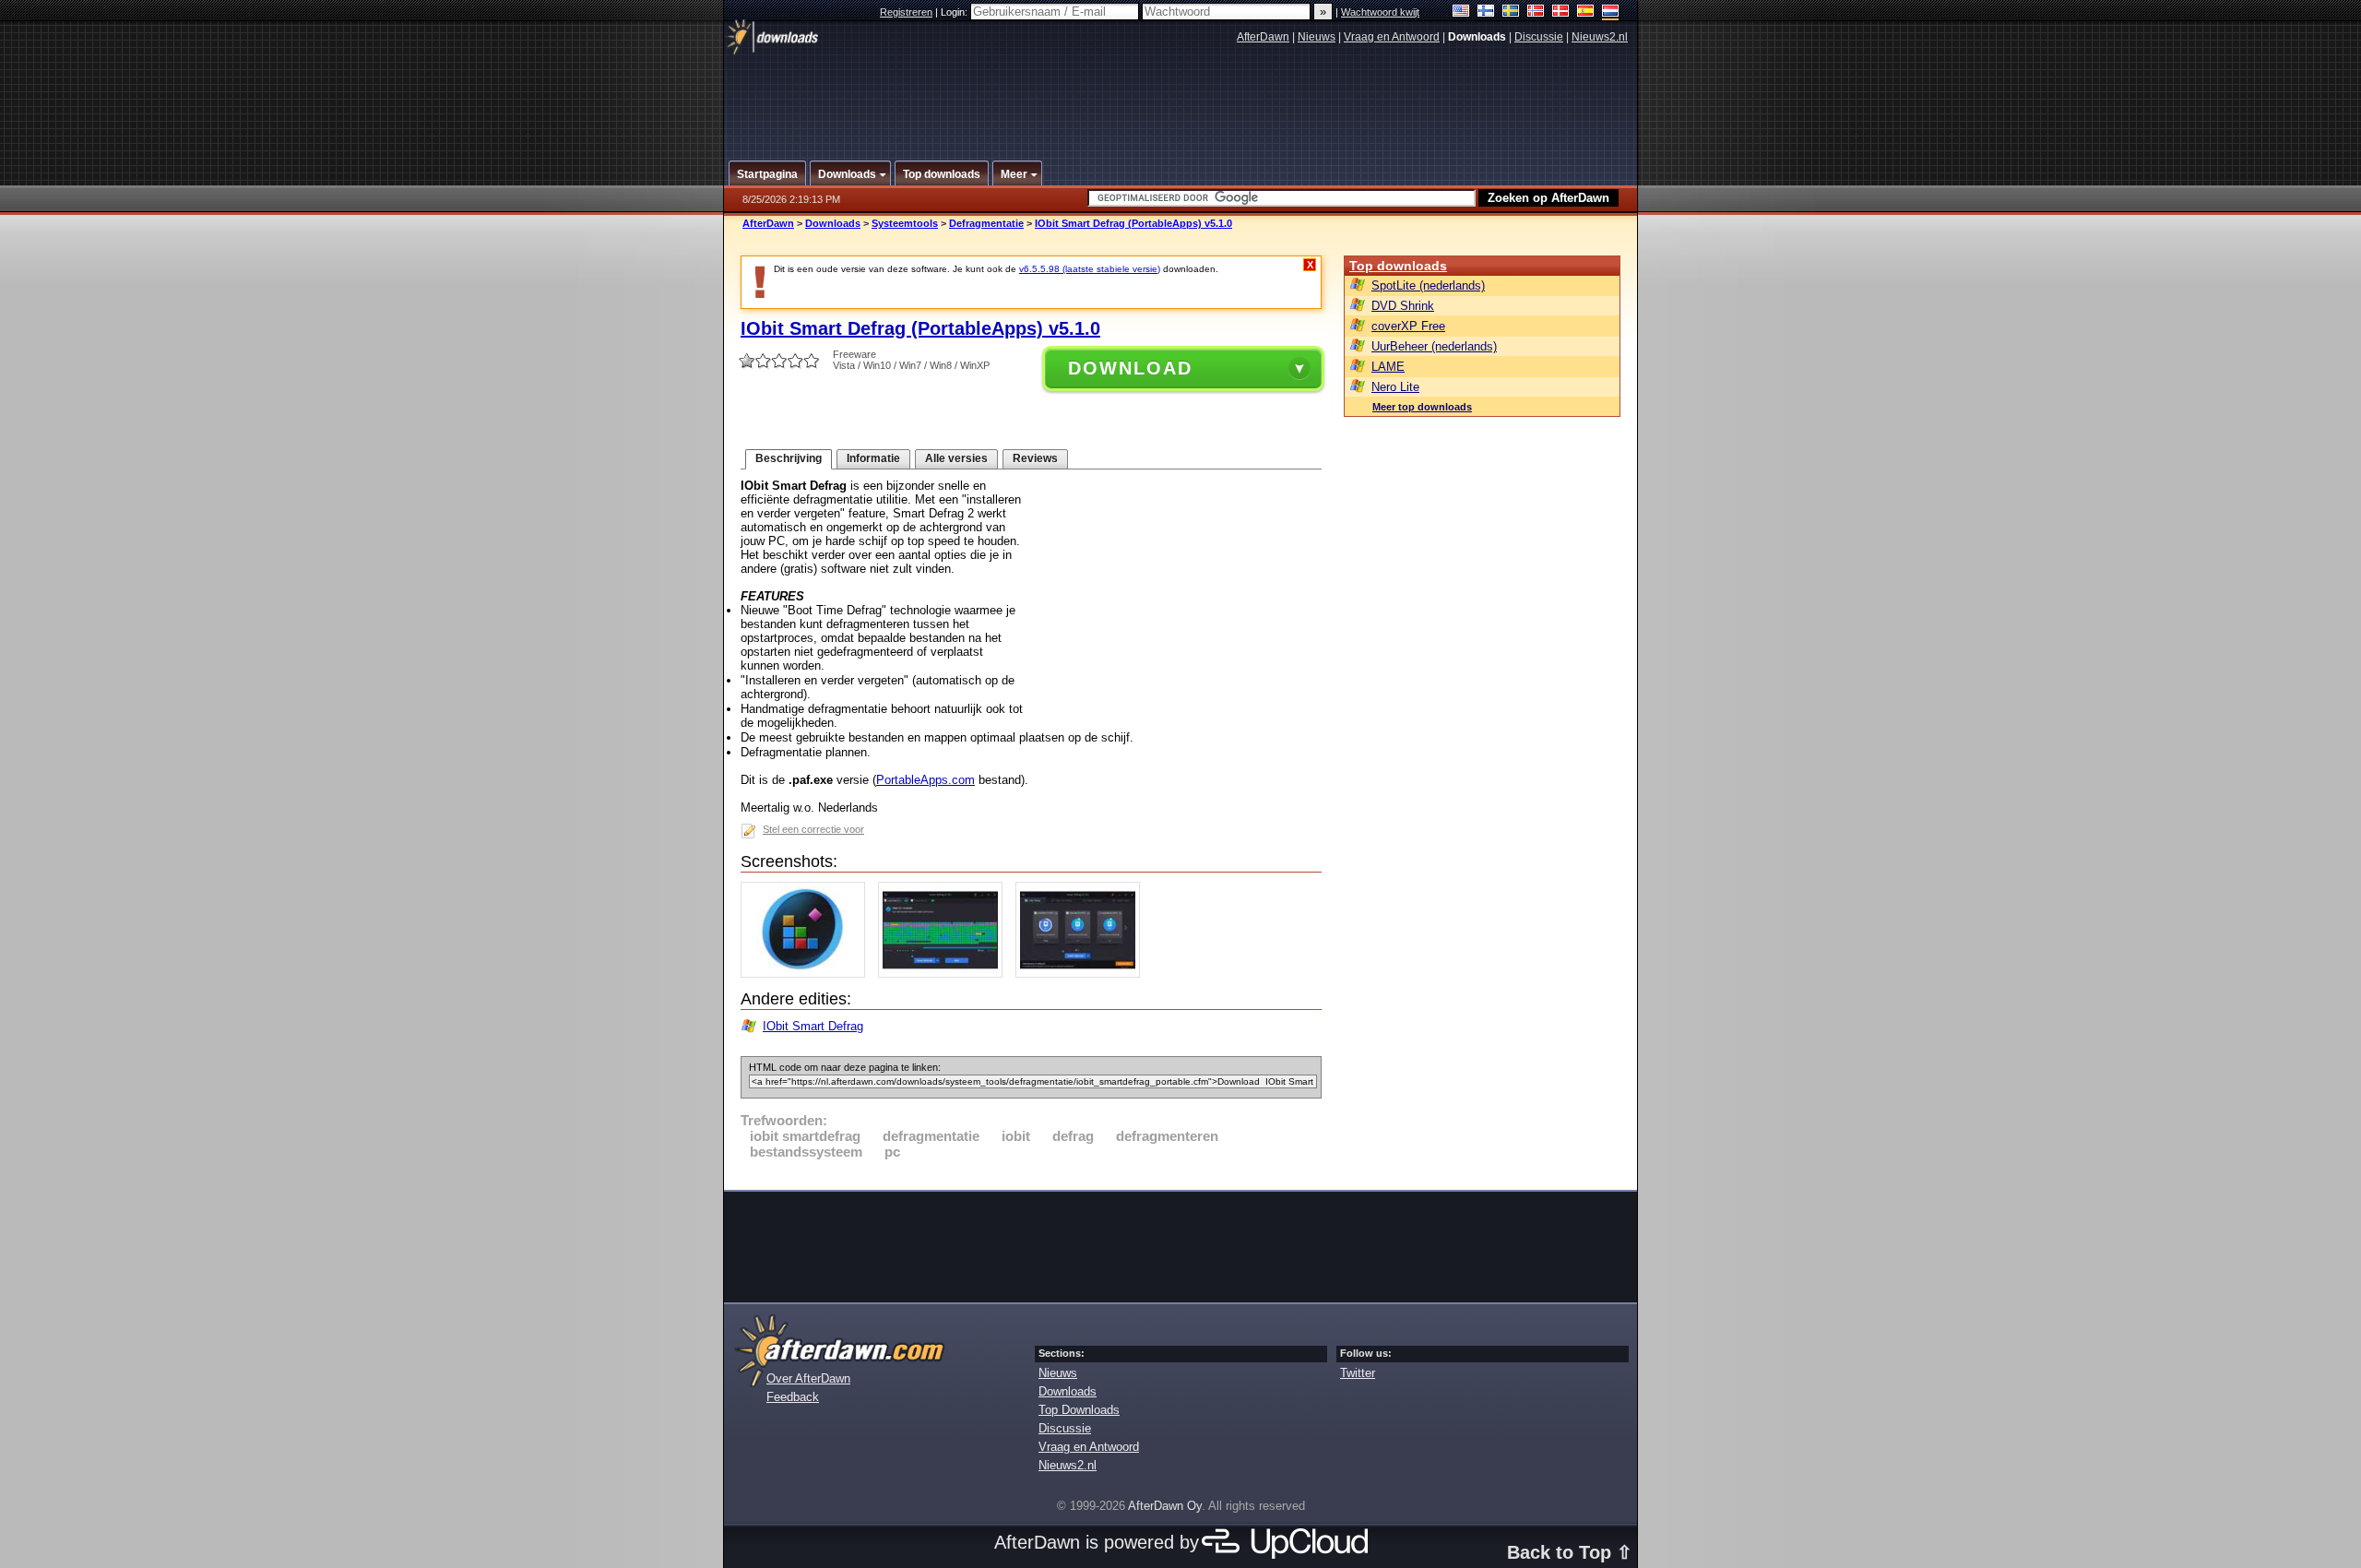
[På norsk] (1536, 12)
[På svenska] (1511, 12)
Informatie (873, 458)
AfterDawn (1263, 37)
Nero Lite (1395, 387)
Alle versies (956, 458)
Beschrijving (789, 458)
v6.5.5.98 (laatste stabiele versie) (1090, 269)
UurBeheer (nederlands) (1434, 346)
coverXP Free (1408, 326)
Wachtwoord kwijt (1380, 12)
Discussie (1539, 37)
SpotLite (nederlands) (1428, 285)
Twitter (1358, 1373)
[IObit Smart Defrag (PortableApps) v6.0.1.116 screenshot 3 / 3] (1082, 974)
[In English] (1461, 12)
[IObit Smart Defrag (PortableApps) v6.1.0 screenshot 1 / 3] (807, 974)
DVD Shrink (1403, 306)
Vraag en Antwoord (1392, 37)
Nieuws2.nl (1600, 37)
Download (1130, 368)
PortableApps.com (925, 780)
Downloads (833, 223)
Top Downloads (1079, 1410)
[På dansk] (1561, 12)
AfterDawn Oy (1165, 1506)
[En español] (1586, 12)
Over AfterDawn (808, 1378)
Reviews (1035, 458)
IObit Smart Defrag (813, 1026)
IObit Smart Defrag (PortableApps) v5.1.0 (1133, 223)
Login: (955, 12)
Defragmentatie (986, 223)
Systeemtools (905, 223)
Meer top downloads (1422, 407)
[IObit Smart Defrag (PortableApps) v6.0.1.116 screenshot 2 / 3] (945, 974)
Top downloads (1398, 266)
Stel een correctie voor (813, 829)
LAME (1388, 367)
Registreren (906, 12)
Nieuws (1317, 37)
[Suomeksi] (1486, 12)
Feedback (793, 1397)
